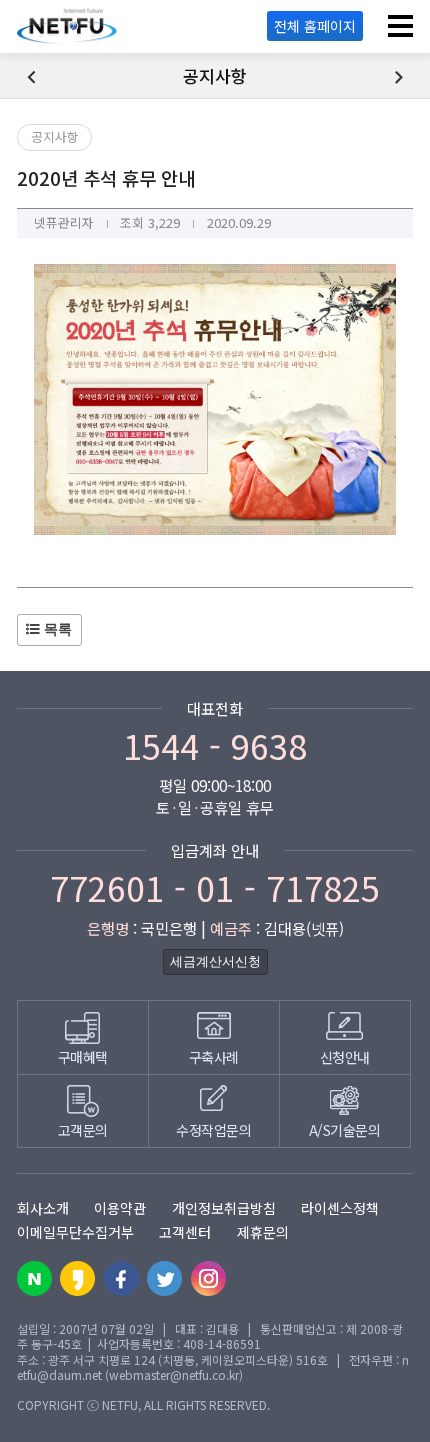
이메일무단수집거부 (75, 1232)
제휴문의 (263, 1232)
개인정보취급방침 (224, 1208)
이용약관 (120, 1208)
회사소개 (43, 1208)
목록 (56, 629)
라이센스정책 (340, 1208)
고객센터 (185, 1232)
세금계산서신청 (215, 961)
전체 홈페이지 (315, 26)
